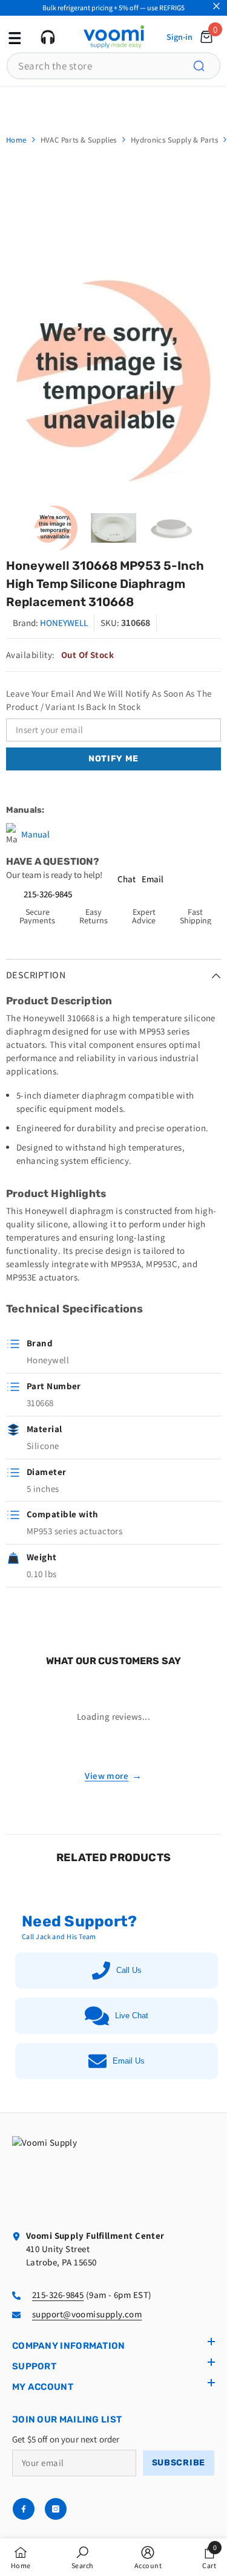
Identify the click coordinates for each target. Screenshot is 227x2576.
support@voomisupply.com (87, 2314)
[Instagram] (56, 2509)
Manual (35, 834)
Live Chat (132, 2016)
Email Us (129, 2061)
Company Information (69, 2346)
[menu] (13, 37)
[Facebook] (24, 2509)
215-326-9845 (48, 894)
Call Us (129, 1970)
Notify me (113, 759)
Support (34, 2366)
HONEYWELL (64, 623)
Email (153, 879)
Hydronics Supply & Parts (174, 140)
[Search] (206, 66)
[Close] (216, 6)
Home (16, 140)
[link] (83, 2557)
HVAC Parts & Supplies (79, 140)
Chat (127, 879)
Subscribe (179, 2463)
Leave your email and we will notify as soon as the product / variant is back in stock (109, 700)
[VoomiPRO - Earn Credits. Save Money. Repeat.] (113, 104)
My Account (43, 2387)
